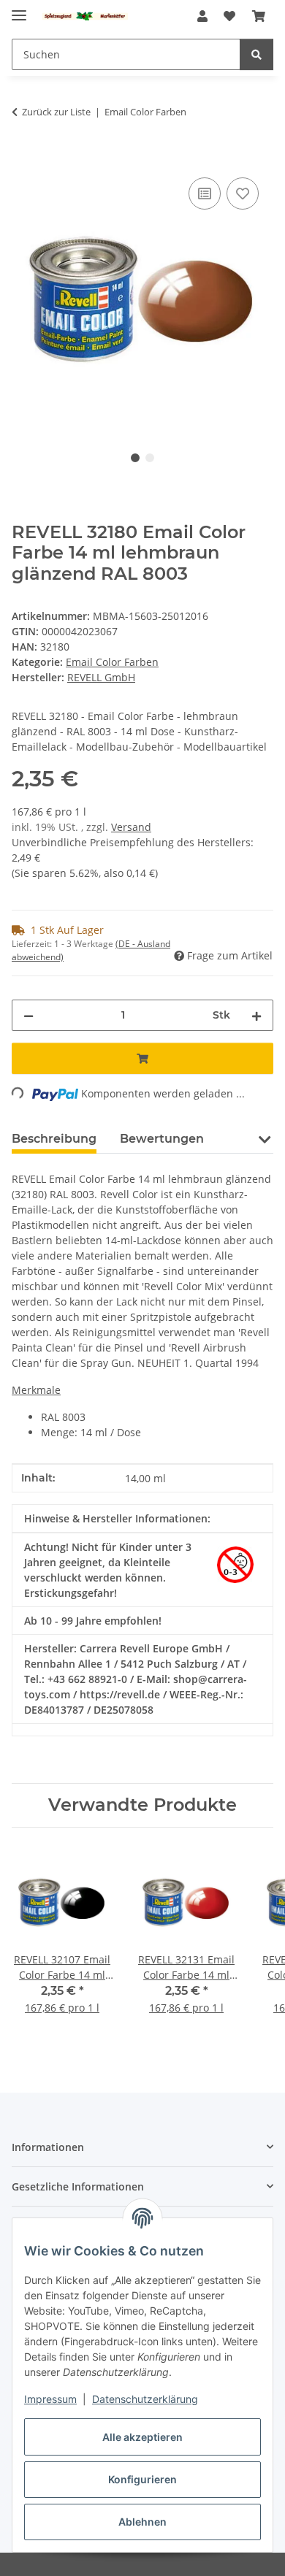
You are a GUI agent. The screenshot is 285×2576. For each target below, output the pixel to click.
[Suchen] (256, 54)
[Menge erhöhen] (256, 1015)
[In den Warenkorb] (23, 158)
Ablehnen (142, 2522)
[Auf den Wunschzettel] (243, 193)
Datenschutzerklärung (145, 2399)
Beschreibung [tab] (54, 1139)
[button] (202, 16)
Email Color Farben (112, 662)
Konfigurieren (142, 2479)
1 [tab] (135, 458)
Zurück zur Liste (56, 112)
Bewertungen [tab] (162, 1139)
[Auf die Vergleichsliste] (205, 193)
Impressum (50, 2399)
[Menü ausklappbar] (19, 9)
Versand (131, 827)
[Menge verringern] (28, 1015)
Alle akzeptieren (142, 2437)
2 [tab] (150, 458)
